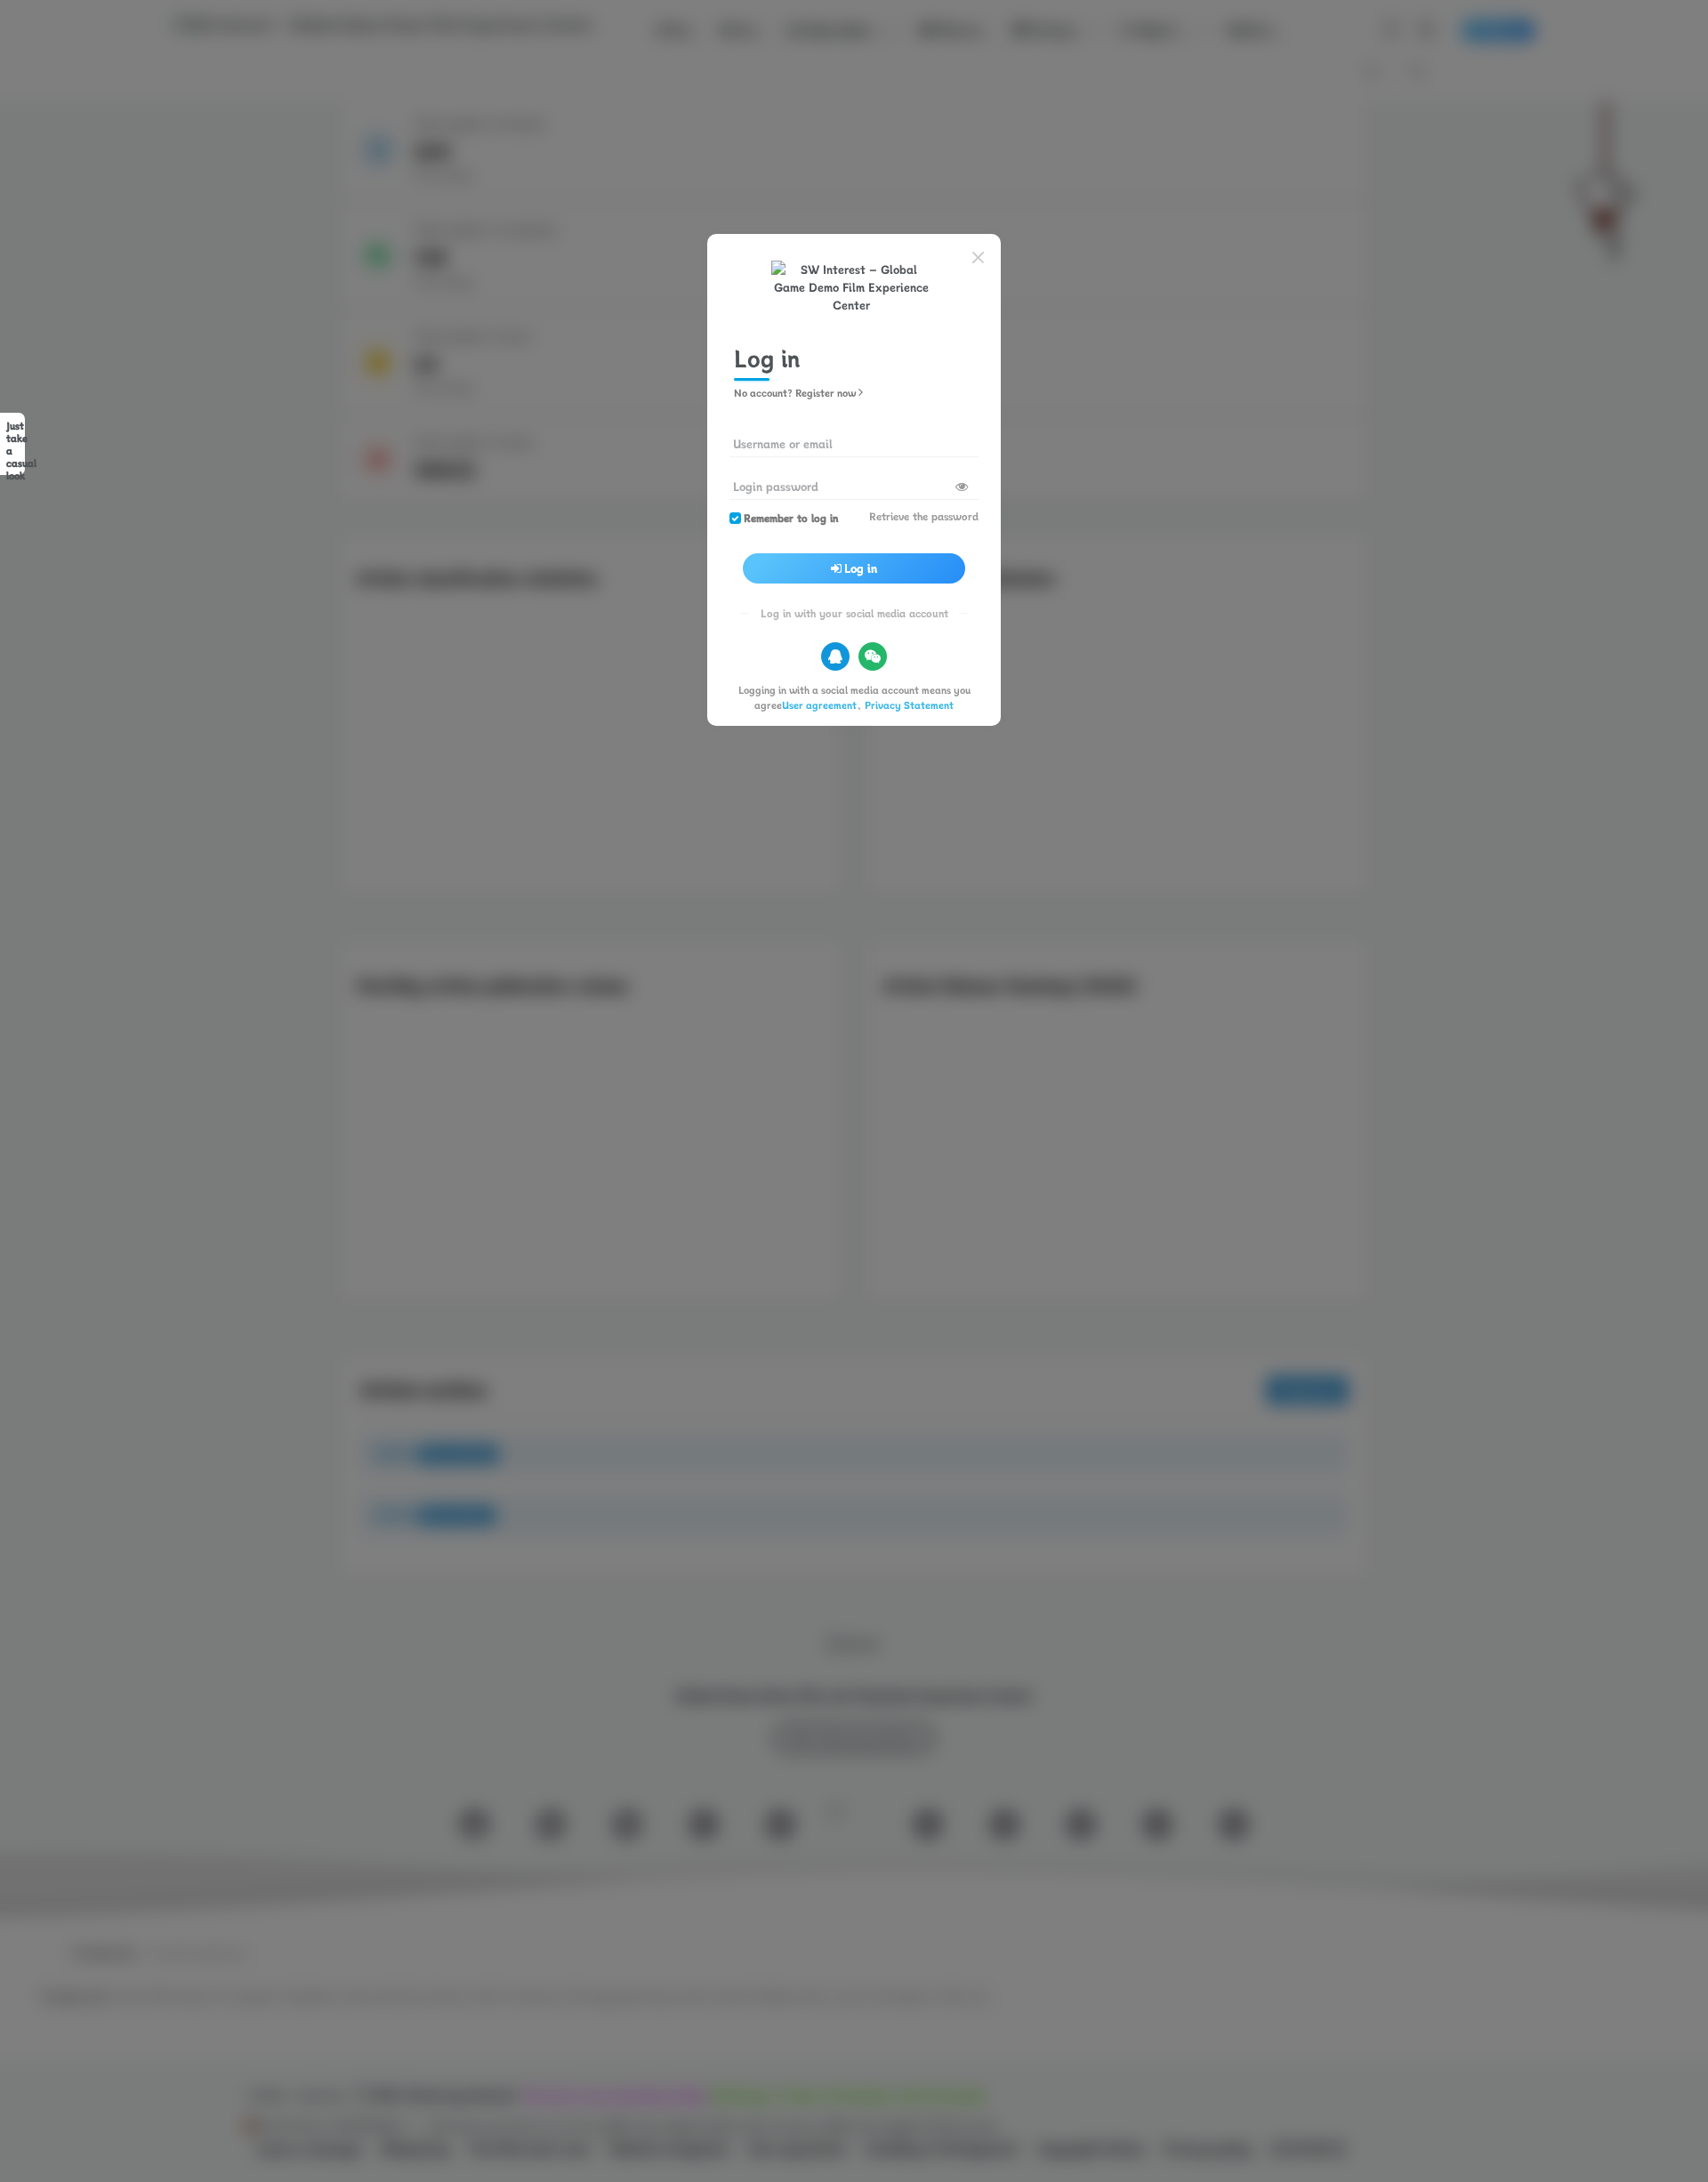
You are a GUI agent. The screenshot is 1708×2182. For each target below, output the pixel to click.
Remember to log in (791, 518)
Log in (861, 568)
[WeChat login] (873, 656)
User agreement (819, 705)
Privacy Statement (909, 705)
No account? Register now (795, 393)
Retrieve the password (924, 516)
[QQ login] (835, 656)
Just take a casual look (16, 447)
